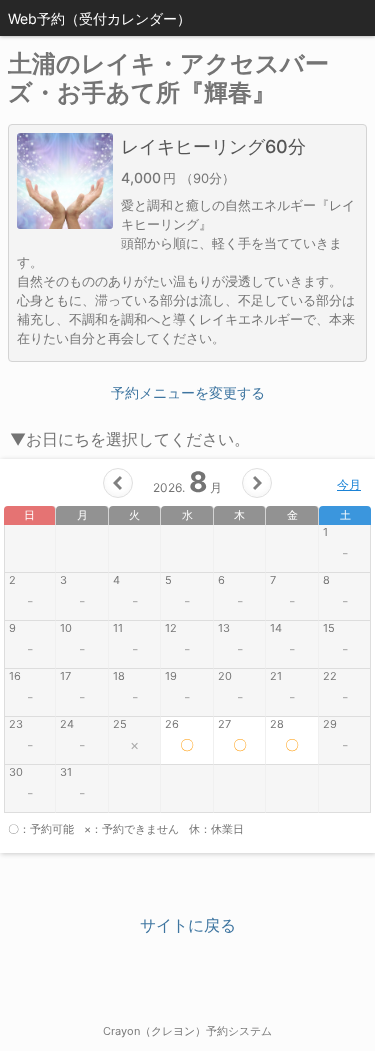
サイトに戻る (188, 925)
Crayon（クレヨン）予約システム (187, 1031)
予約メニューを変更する (188, 392)
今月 (349, 484)
